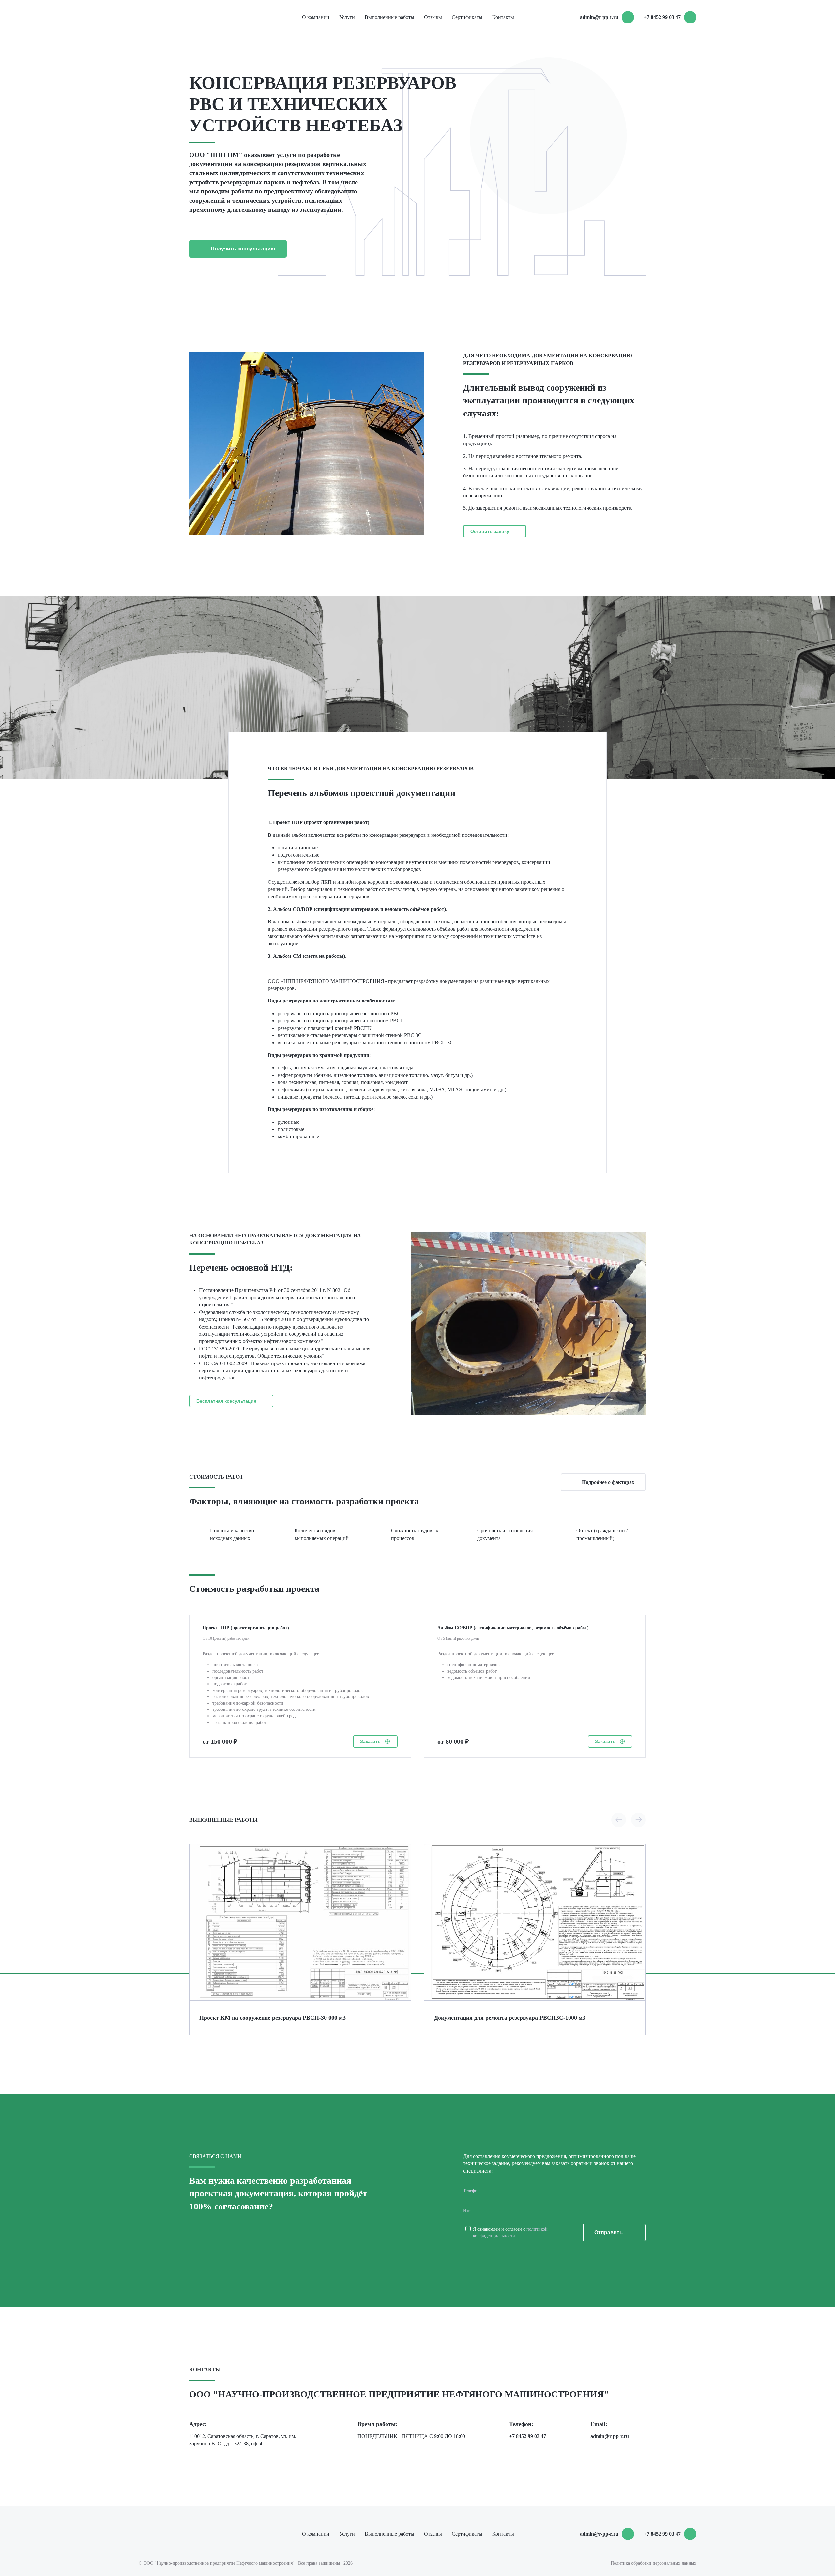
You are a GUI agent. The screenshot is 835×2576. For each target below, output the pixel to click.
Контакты (503, 17)
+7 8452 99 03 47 (528, 2436)
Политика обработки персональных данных (653, 2563)
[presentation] (619, 1820)
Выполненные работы (389, 17)
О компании (316, 17)
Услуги (347, 17)
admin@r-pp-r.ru (599, 17)
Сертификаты (467, 17)
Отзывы (433, 17)
